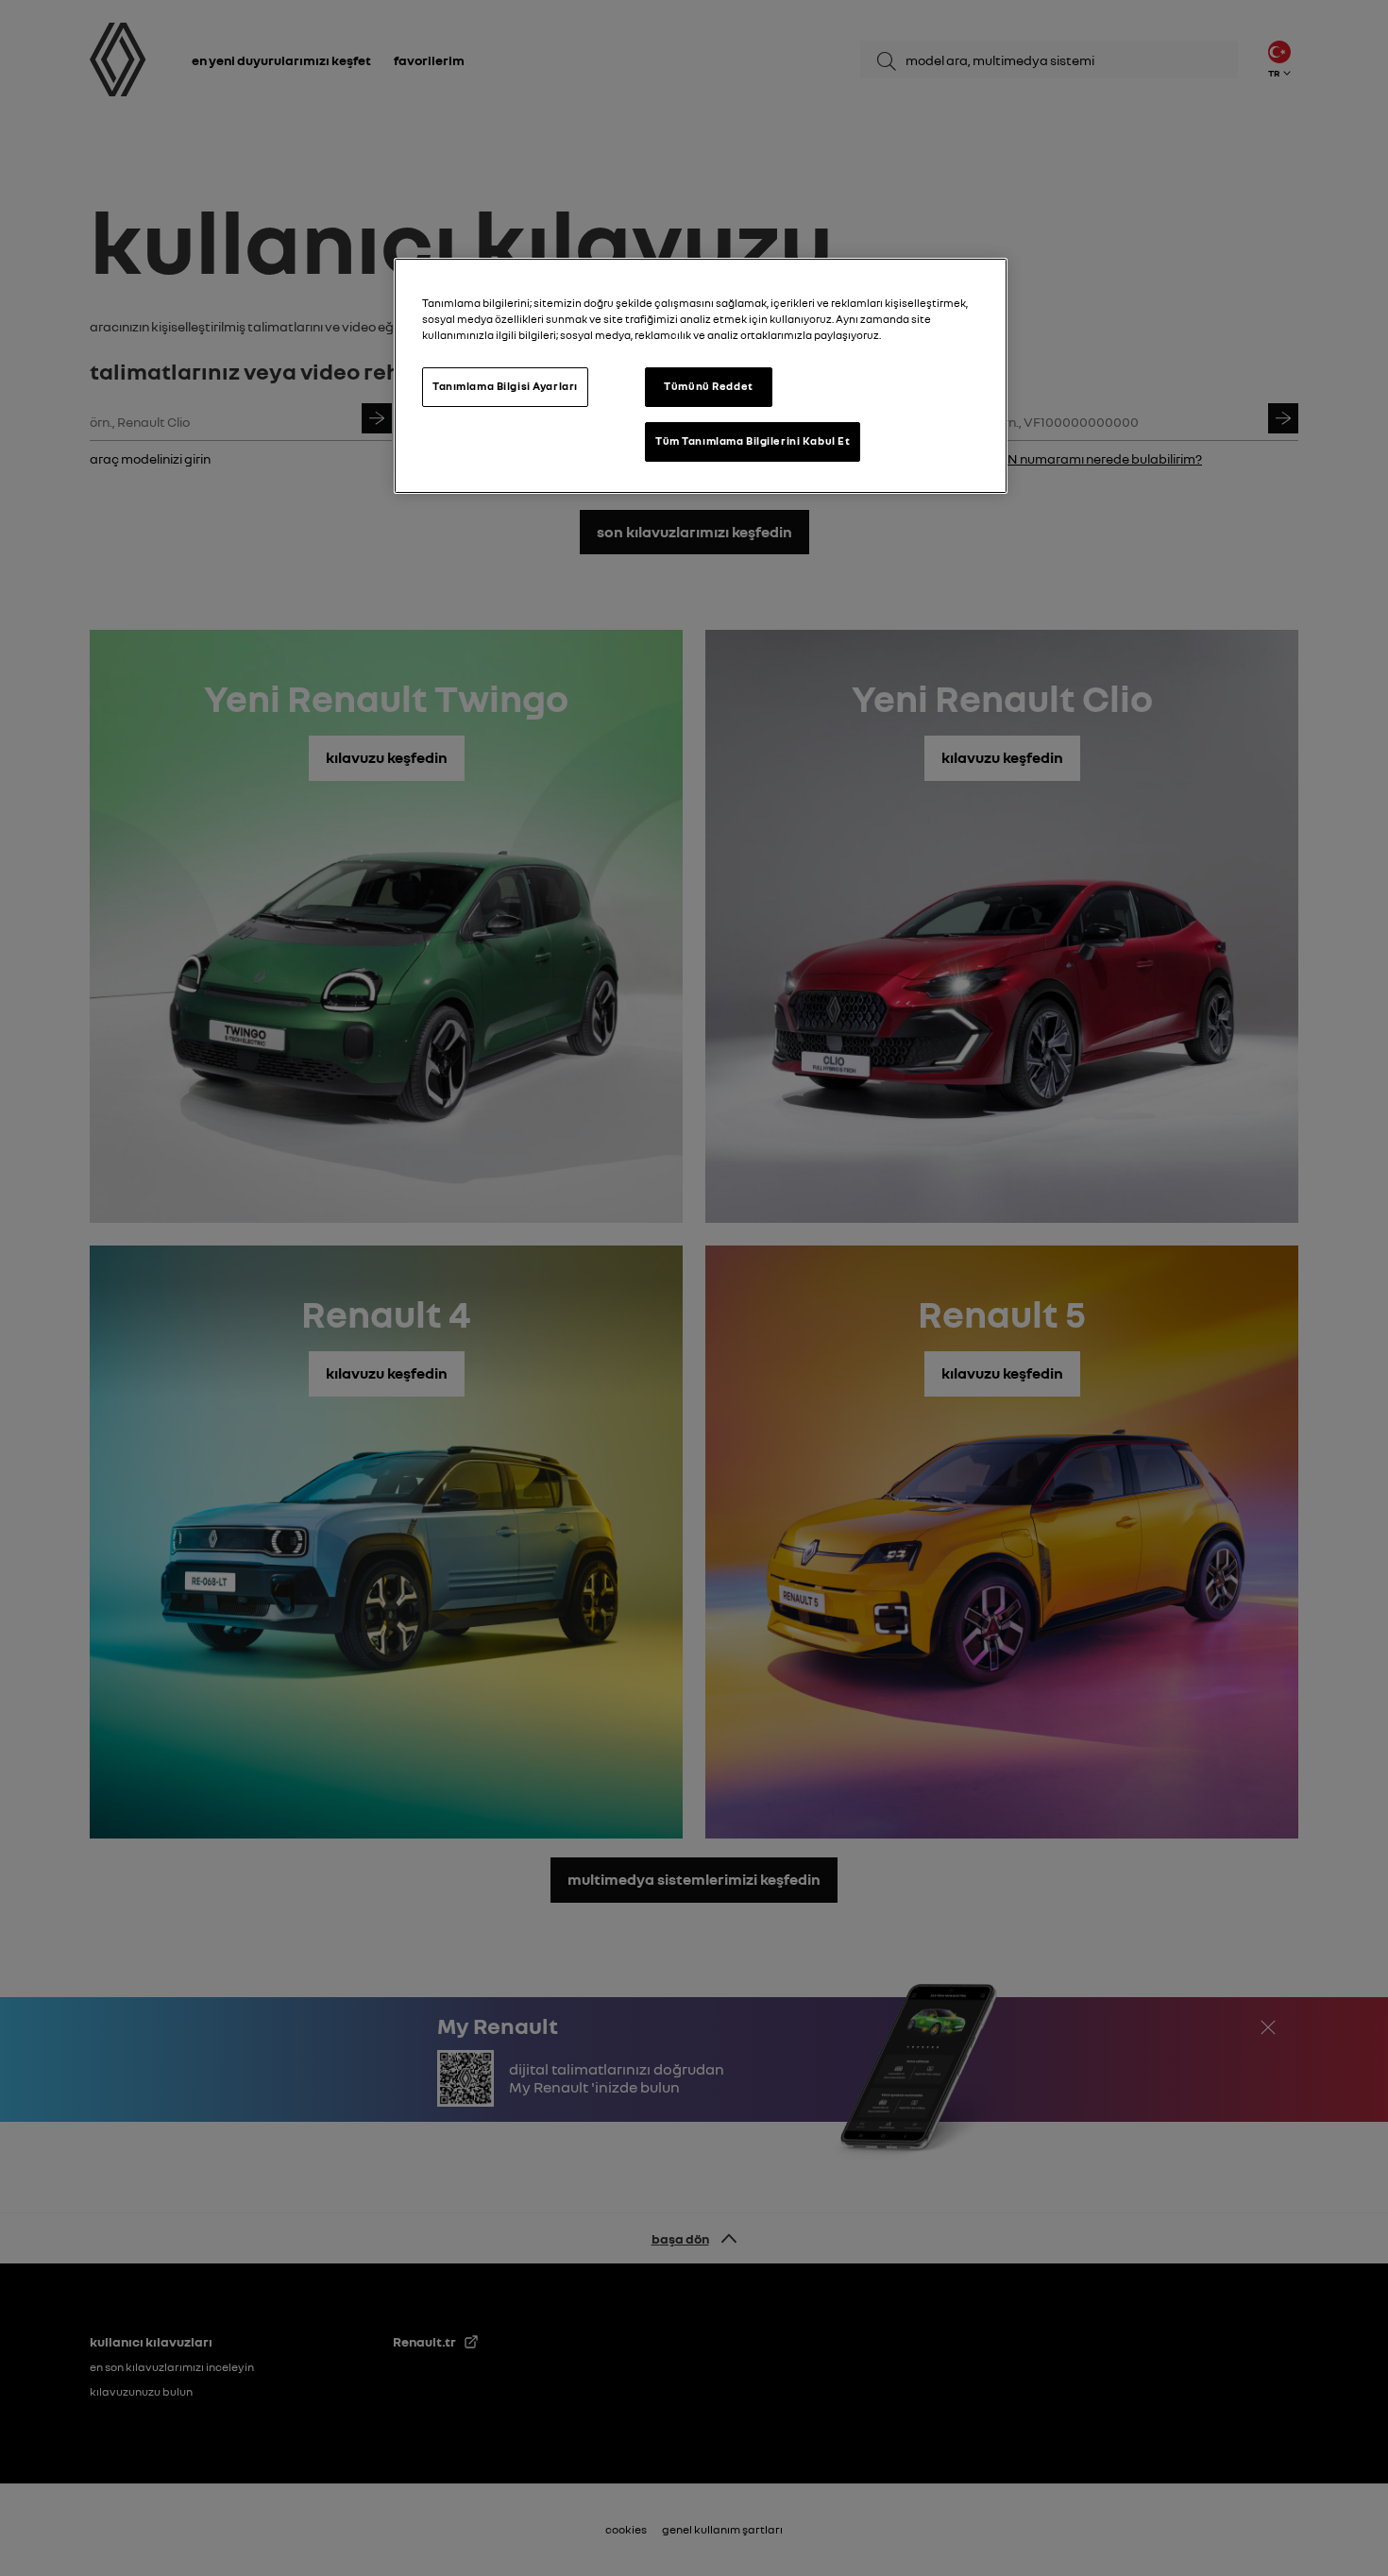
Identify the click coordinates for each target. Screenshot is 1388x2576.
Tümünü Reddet (708, 386)
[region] (701, 376)
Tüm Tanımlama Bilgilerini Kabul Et (753, 441)
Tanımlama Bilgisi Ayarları (505, 386)
